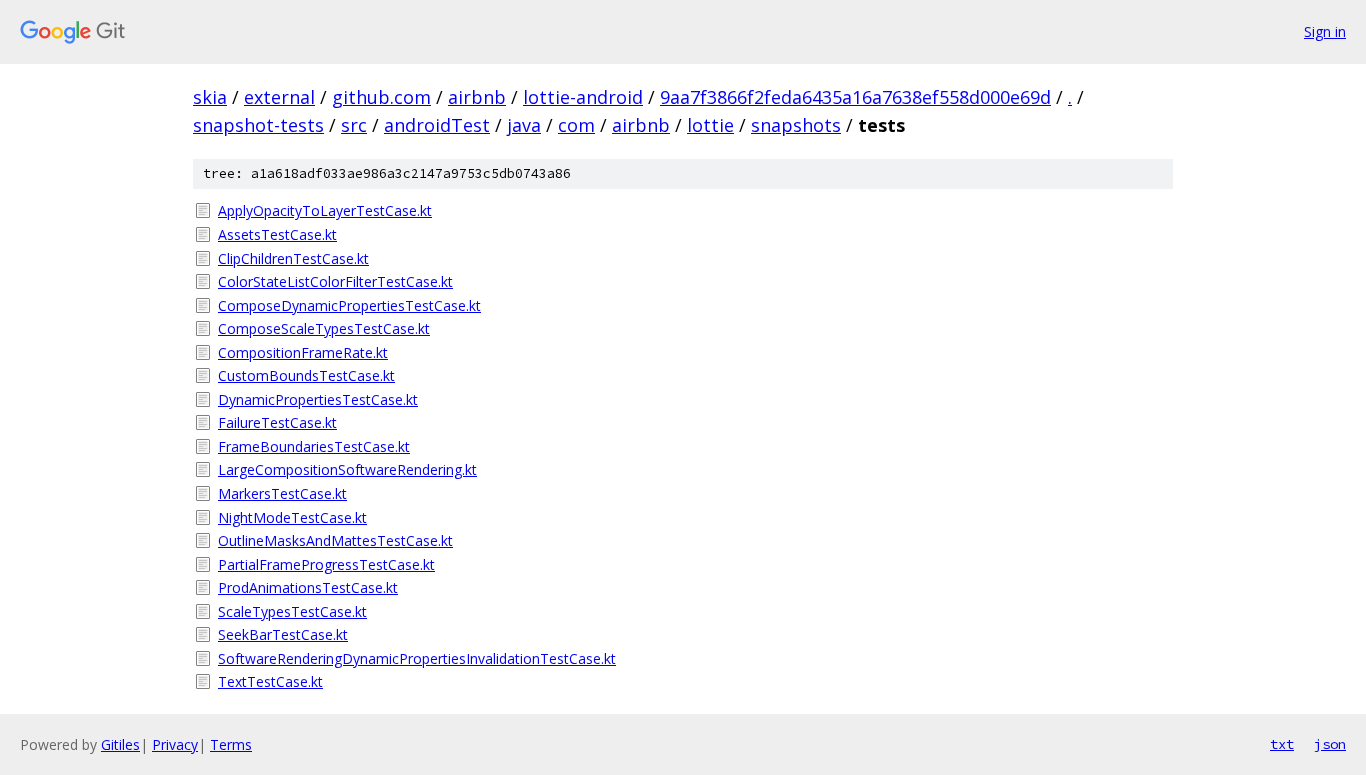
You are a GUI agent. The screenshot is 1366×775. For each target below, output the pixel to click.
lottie (710, 125)
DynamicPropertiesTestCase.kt (318, 399)
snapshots (796, 125)
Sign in (1325, 31)
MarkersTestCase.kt (282, 493)
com (576, 125)
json (1330, 744)
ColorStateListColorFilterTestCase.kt (335, 281)
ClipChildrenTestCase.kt (293, 258)
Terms (231, 744)
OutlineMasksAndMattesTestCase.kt (335, 540)
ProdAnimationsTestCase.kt (308, 587)
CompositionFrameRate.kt (303, 352)
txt (1282, 744)
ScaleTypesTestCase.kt (292, 611)
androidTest (437, 125)
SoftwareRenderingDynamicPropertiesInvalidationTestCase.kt (417, 658)
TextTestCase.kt (270, 681)
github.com (381, 97)
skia (210, 97)
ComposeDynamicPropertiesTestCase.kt (349, 305)
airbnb (477, 97)
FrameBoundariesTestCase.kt (314, 446)
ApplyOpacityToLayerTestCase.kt (325, 210)
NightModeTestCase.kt (292, 517)
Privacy (175, 744)
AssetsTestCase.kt (277, 234)
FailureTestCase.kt (277, 422)
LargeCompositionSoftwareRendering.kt (347, 469)
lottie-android (583, 97)
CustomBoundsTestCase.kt (306, 375)
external (279, 97)
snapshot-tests (258, 125)
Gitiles (120, 744)
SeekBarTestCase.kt (283, 634)
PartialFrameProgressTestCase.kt (326, 564)
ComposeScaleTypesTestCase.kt (324, 328)
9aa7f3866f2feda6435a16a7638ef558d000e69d (855, 97)
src (354, 125)
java (524, 125)
